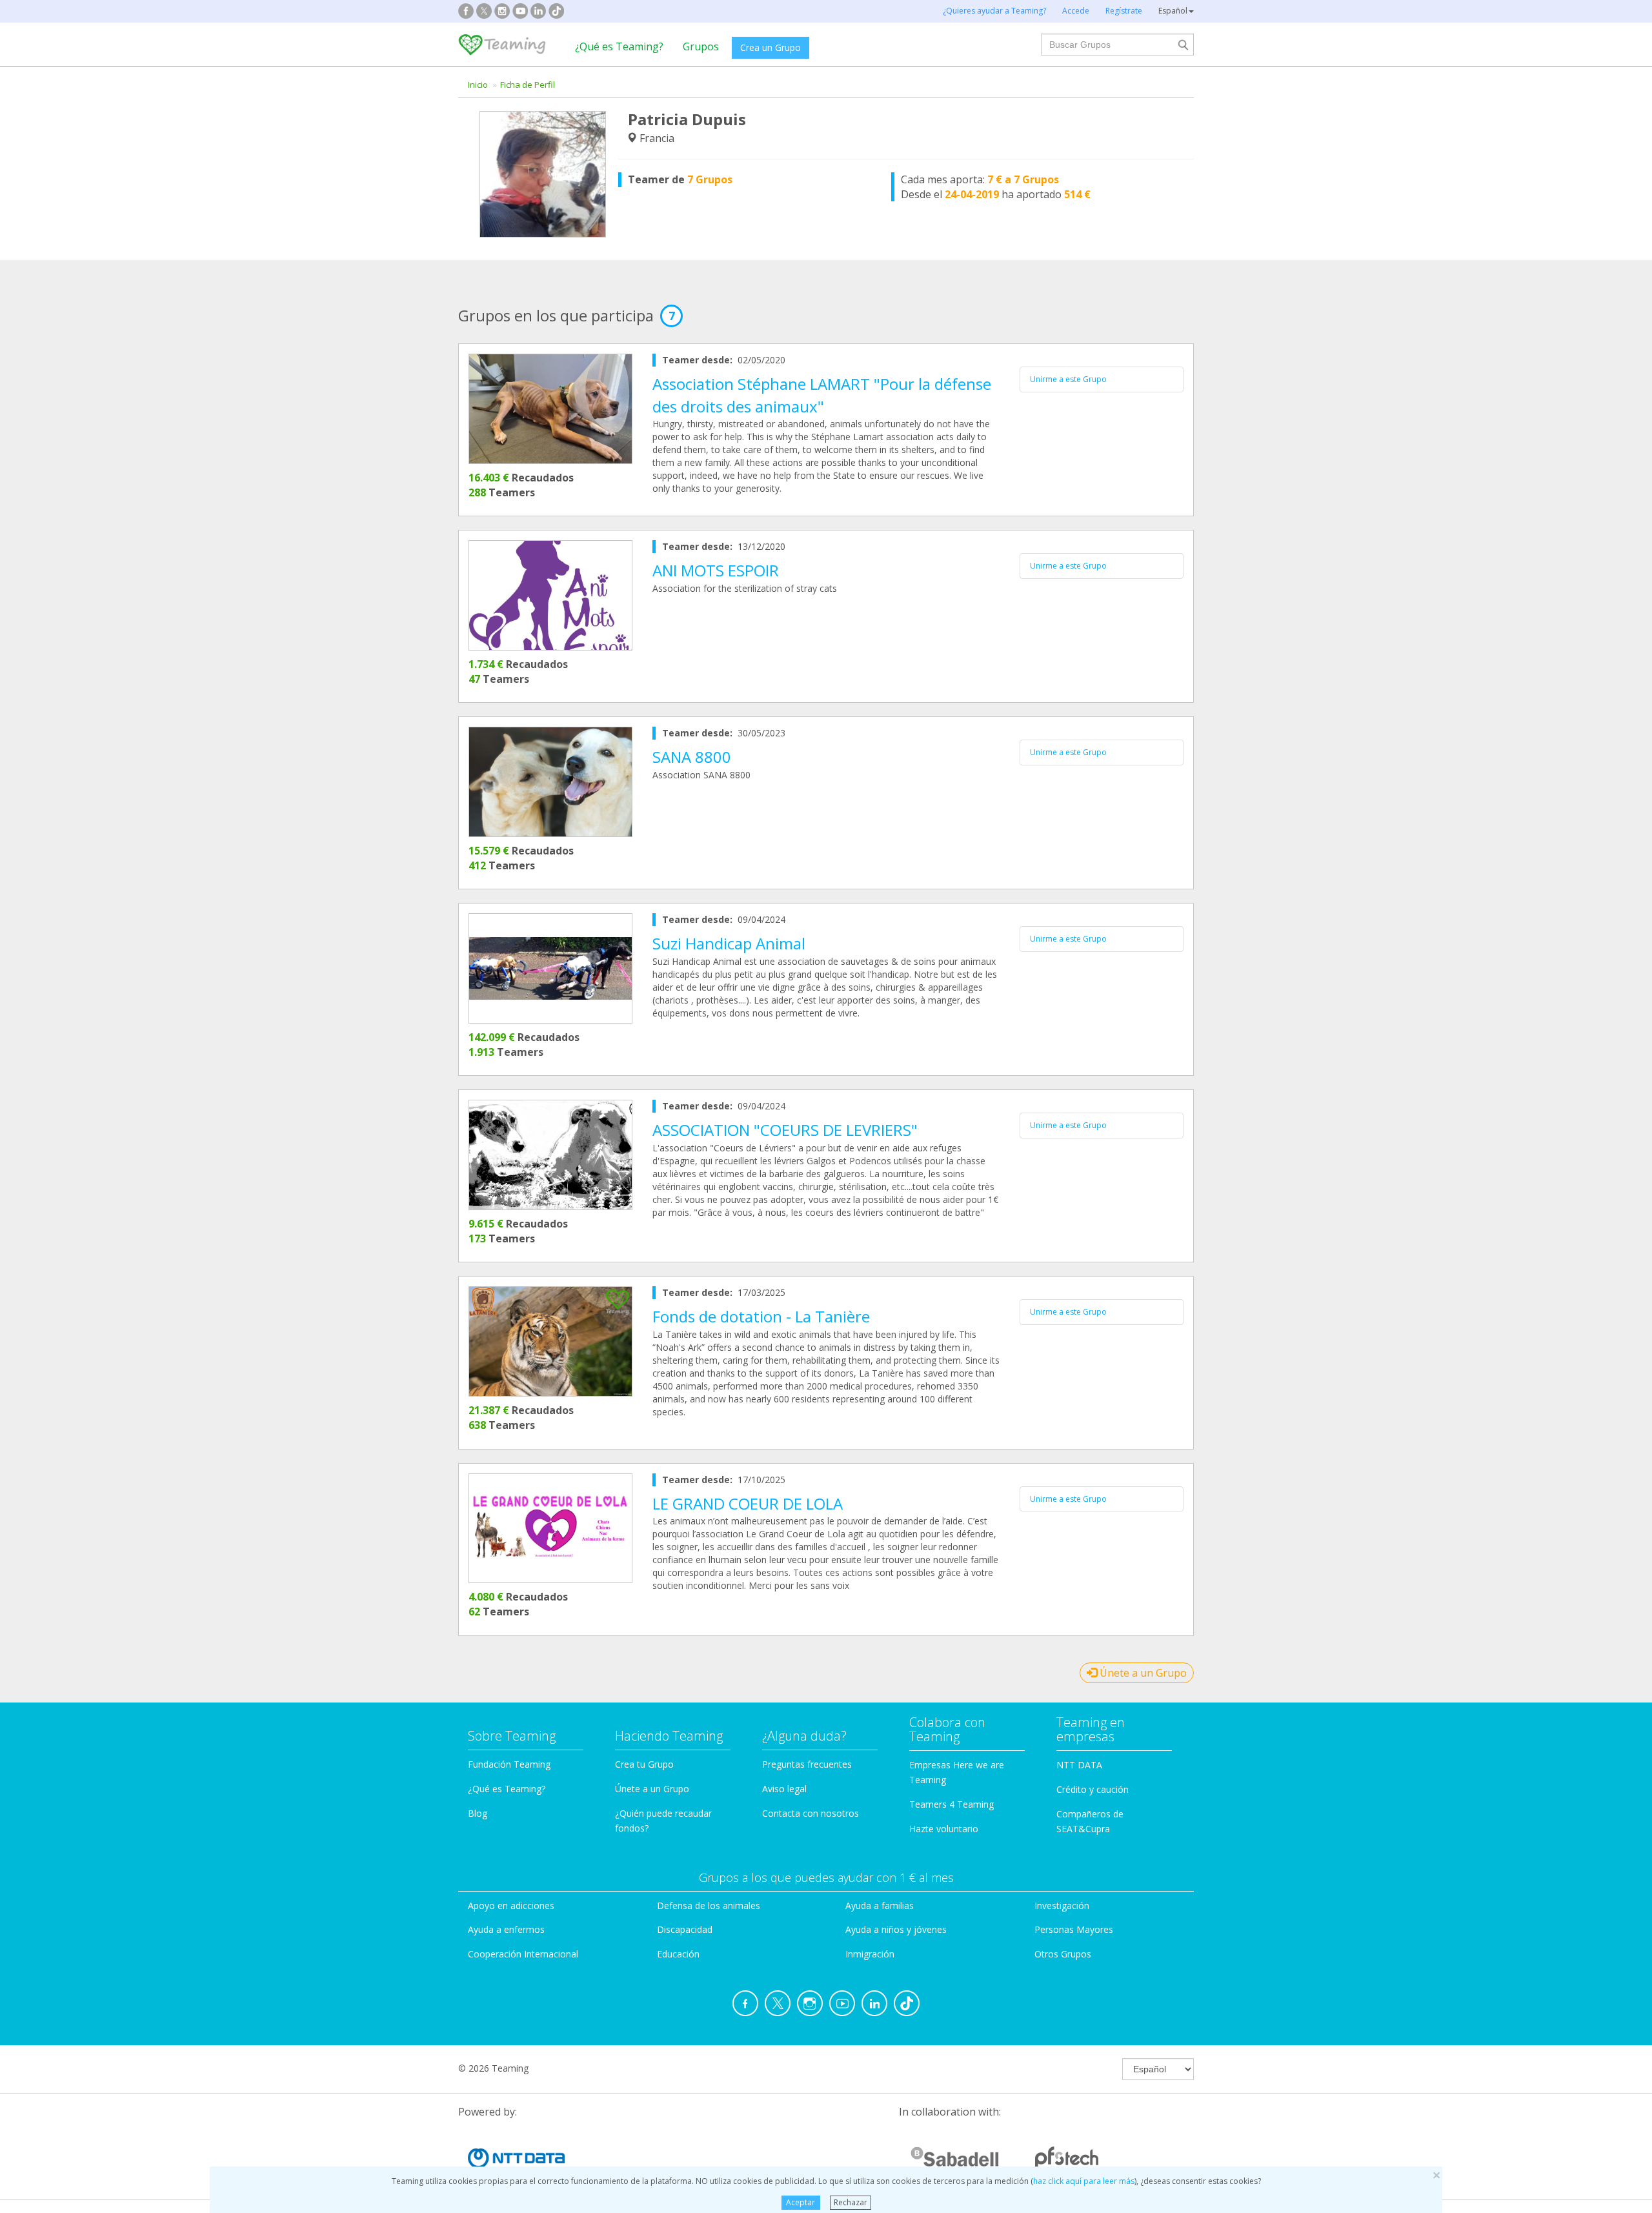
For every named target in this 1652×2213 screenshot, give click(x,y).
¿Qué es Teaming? (619, 46)
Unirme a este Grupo (1068, 379)
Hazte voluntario (944, 1829)
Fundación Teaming (509, 1764)
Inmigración (870, 1954)
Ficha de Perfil (528, 85)
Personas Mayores (1074, 1929)
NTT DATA (1079, 1765)
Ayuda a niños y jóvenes (896, 1929)
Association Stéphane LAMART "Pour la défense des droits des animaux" (822, 395)
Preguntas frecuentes (807, 1764)
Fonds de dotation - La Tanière (761, 1316)
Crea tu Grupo (644, 1764)
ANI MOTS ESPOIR (716, 570)
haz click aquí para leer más (1084, 2181)
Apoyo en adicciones (511, 1905)
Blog (478, 1813)
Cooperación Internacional (523, 1954)
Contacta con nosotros (811, 1813)
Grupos (701, 46)
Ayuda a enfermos (506, 1929)
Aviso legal (784, 1789)
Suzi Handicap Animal (729, 943)
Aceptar (801, 2202)
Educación (678, 1954)
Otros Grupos (1063, 1954)
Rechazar (851, 2202)
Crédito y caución (1093, 1789)
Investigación (1062, 1905)
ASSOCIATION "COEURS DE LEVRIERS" (785, 1130)
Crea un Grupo (771, 47)
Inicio (478, 85)
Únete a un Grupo (1142, 1673)
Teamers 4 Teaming (952, 1804)
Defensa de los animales (709, 1905)
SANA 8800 (692, 757)
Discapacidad (685, 1929)
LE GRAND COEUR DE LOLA (748, 1503)
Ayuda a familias (880, 1905)
